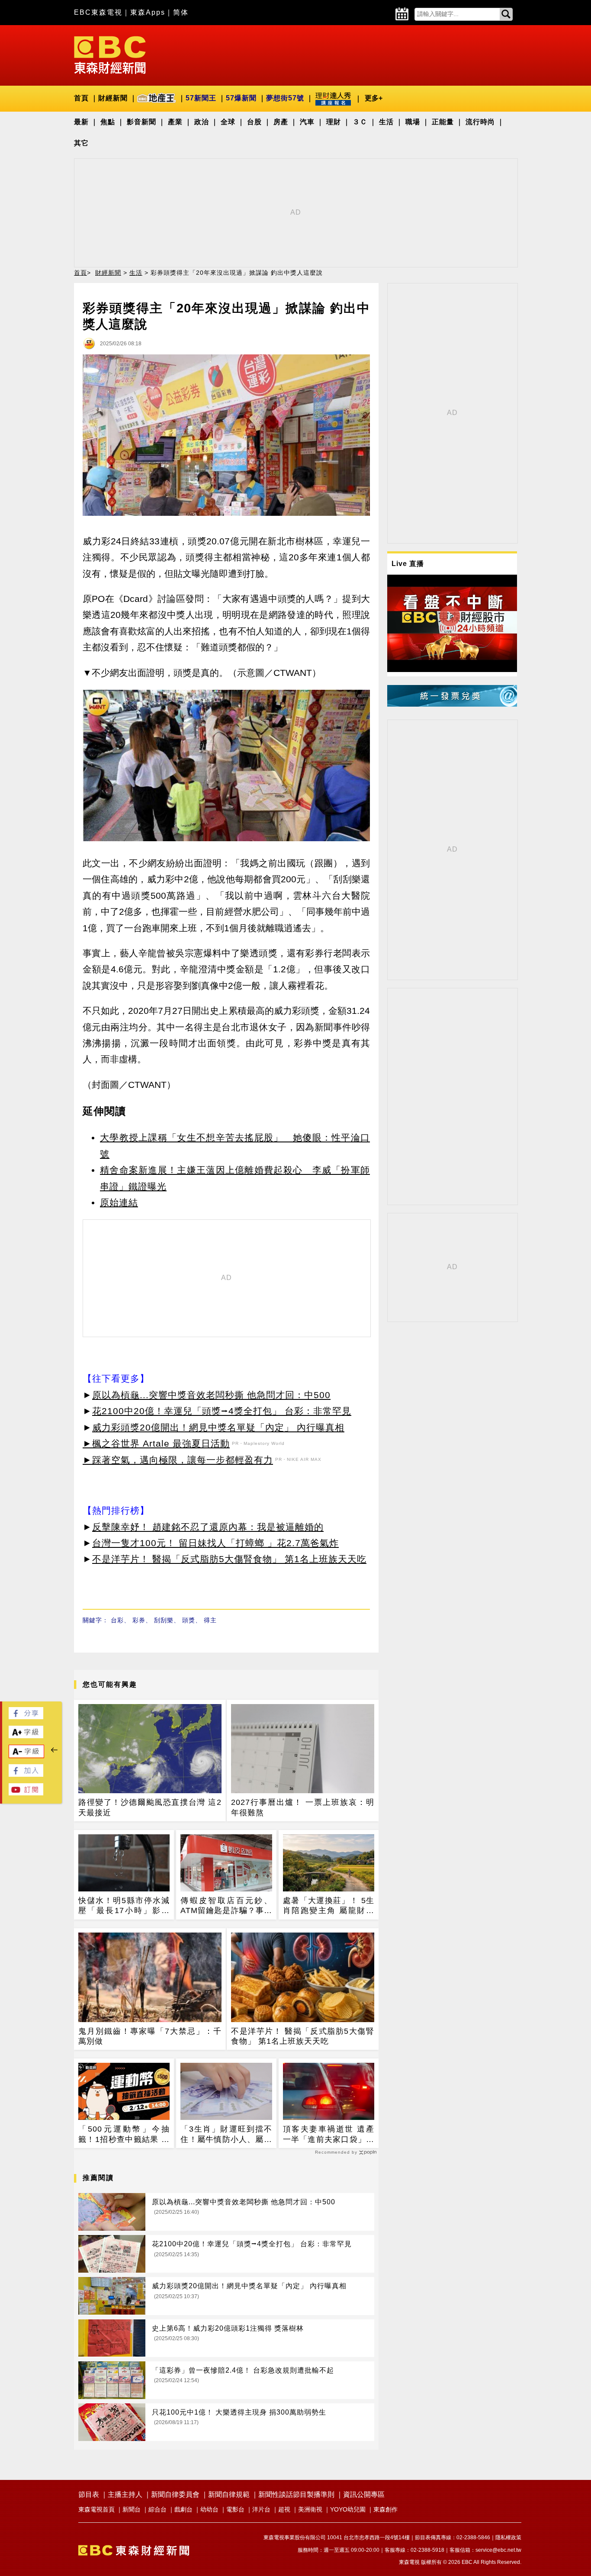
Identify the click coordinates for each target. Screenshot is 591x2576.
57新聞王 (201, 98)
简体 (181, 12)
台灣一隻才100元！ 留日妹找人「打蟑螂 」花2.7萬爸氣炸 (215, 1543)
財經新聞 (113, 98)
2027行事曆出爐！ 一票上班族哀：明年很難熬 (303, 1807)
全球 (228, 122)
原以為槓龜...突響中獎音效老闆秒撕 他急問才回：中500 (211, 1395)
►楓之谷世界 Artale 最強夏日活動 (156, 1443)
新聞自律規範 (229, 2494)
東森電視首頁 (96, 2509)
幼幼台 (209, 2509)
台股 (254, 122)
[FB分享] (26, 1717)
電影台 (235, 2509)
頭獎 (189, 1620)
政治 (202, 122)
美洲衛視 (310, 2509)
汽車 (307, 122)
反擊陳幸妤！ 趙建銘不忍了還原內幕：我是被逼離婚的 (208, 1527)
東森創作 (385, 2509)
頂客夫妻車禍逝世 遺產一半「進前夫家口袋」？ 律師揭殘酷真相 (329, 2135)
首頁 (81, 98)
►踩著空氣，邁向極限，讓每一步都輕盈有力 (178, 1460)
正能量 (443, 122)
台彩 (117, 1620)
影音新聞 (141, 122)
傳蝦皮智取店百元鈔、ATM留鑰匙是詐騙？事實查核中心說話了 (226, 1906)
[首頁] (110, 54)
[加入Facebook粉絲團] (26, 1774)
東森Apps (148, 12)
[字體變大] (26, 1736)
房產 (281, 122)
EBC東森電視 (98, 12)
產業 (175, 122)
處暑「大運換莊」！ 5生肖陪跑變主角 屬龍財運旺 (329, 1906)
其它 (81, 143)
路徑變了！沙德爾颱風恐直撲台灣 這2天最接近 (150, 1807)
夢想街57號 (285, 98)
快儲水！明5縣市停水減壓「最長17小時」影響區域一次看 (124, 1906)
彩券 (139, 1620)
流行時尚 (480, 122)
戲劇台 (183, 2509)
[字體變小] (26, 1755)
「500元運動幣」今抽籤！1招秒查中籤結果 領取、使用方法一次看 (124, 2135)
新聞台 (132, 2509)
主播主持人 (125, 2494)
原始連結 (119, 1202)
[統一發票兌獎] (452, 704)
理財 (334, 122)
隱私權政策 (508, 2537)
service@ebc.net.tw (498, 2550)
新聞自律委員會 (175, 2494)
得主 (210, 1620)
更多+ (374, 98)
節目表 (89, 2494)
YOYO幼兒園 (348, 2509)
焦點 (108, 122)
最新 (81, 122)
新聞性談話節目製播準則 (296, 2494)
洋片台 (261, 2509)
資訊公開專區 (364, 2494)
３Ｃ (360, 122)
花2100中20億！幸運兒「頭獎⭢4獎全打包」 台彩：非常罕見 (222, 1411)
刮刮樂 (164, 1620)
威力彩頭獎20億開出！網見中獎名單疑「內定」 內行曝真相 (218, 1427)
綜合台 (157, 2509)
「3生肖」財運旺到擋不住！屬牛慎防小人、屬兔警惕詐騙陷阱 (226, 2135)
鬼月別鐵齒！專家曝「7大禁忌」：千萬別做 (150, 2036)
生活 (386, 122)
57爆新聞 (241, 98)
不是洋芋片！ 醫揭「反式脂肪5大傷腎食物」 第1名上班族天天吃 (229, 1559)
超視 (284, 2509)
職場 (413, 122)
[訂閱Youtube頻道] (26, 1793)
